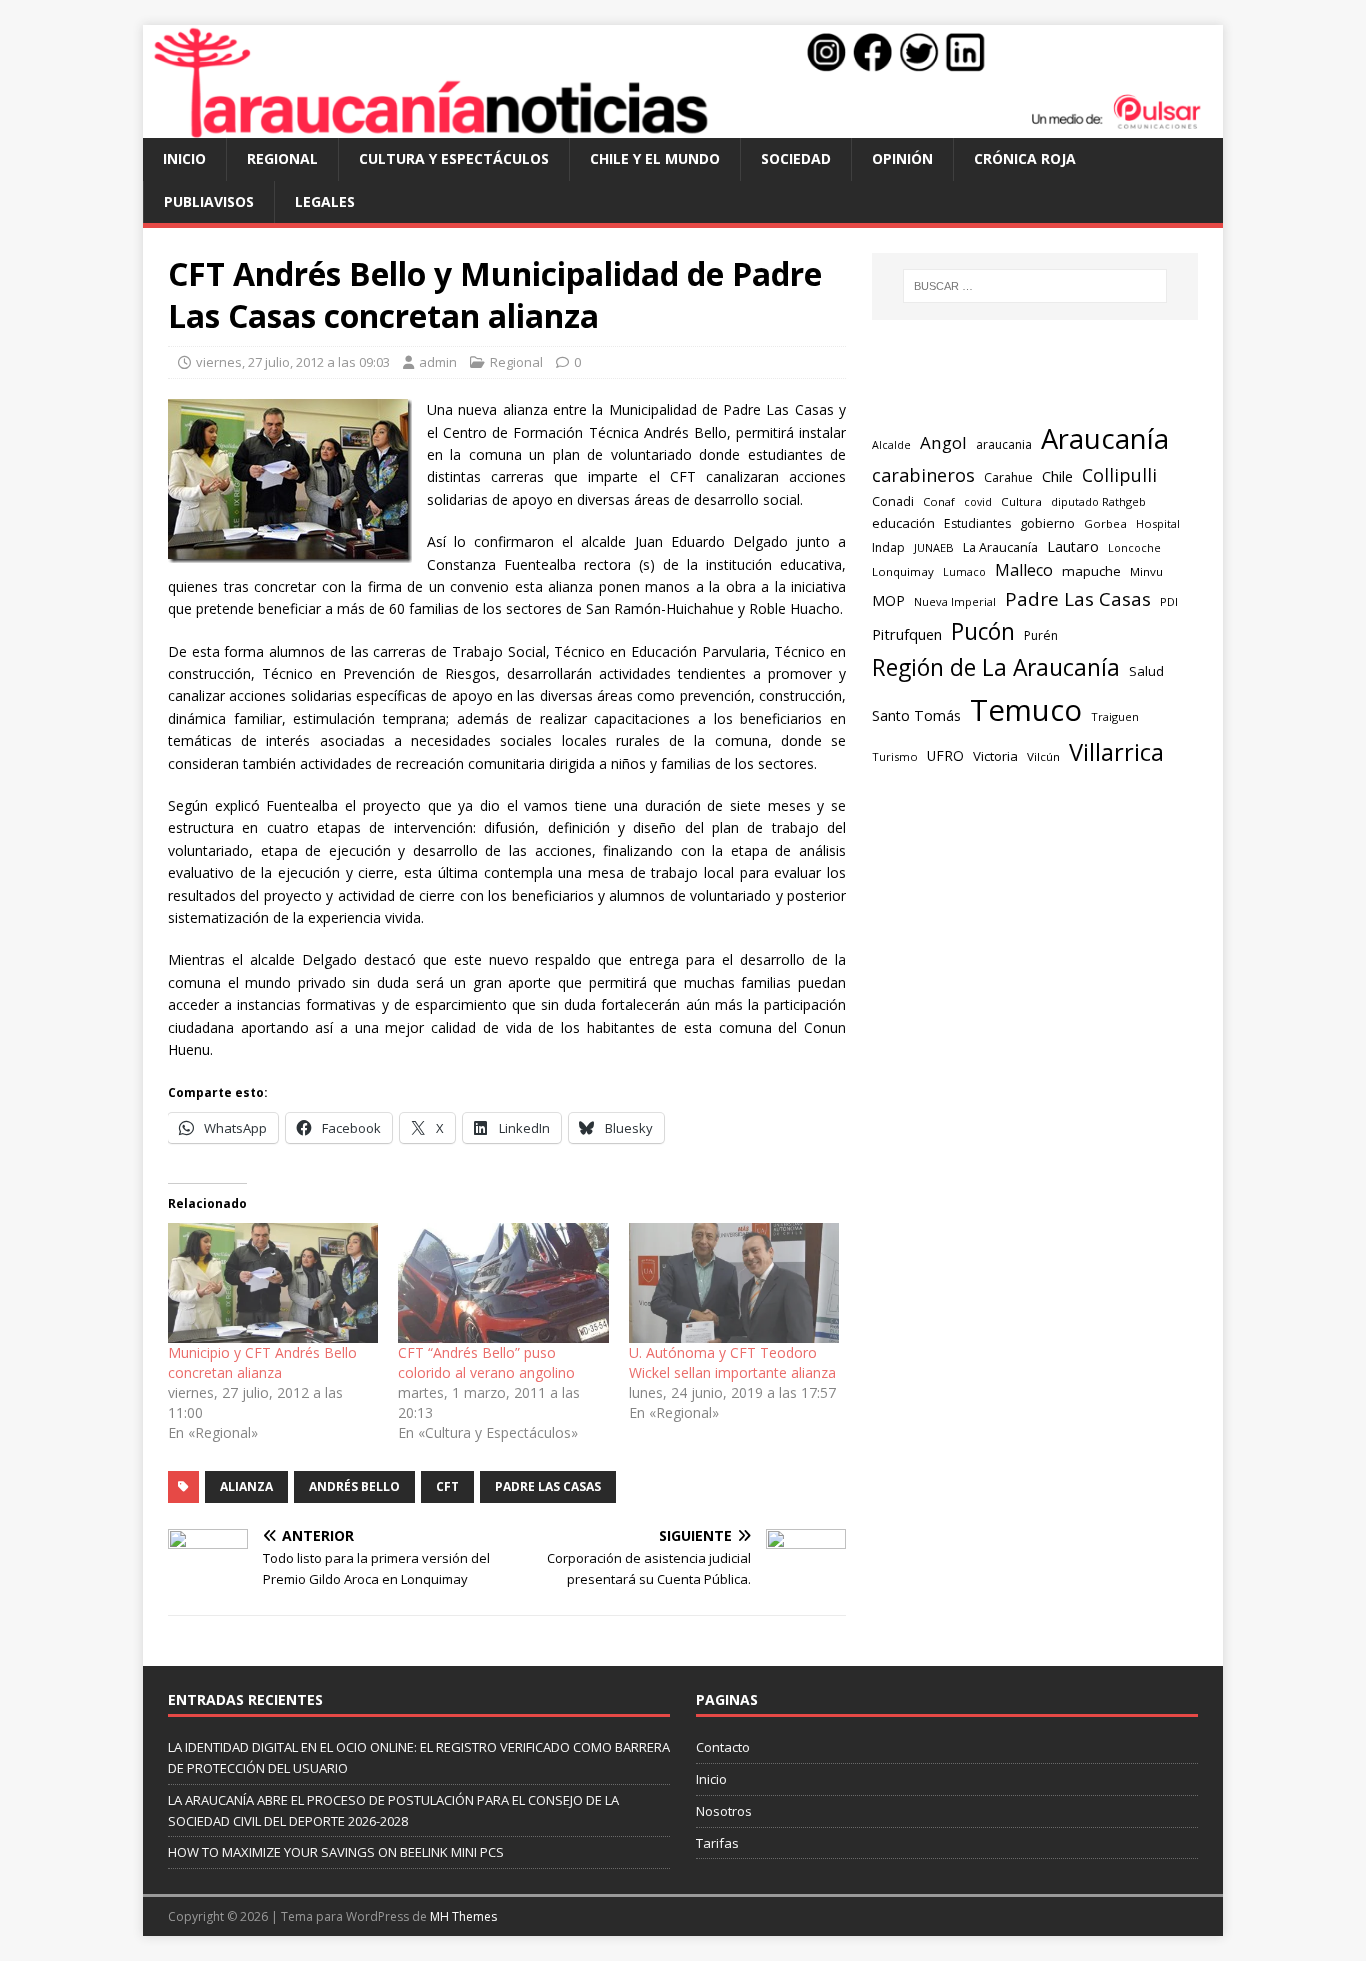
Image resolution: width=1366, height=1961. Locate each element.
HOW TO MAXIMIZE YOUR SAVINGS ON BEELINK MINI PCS (336, 1852)
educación (903, 523)
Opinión (902, 158)
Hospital (1158, 523)
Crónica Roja (1025, 158)
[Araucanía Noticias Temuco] (683, 126)
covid (978, 502)
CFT (447, 1486)
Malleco (1024, 570)
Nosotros (724, 1811)
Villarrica (1116, 752)
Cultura (1021, 501)
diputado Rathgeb (1098, 501)
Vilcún (1043, 756)
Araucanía (1105, 438)
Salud (1146, 671)
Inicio (184, 158)
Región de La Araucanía (996, 667)
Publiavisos (209, 201)
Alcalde (891, 445)
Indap (888, 547)
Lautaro (1073, 546)
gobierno (1047, 523)
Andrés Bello (354, 1486)
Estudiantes (977, 523)
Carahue (1008, 477)
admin (438, 362)
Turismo (895, 756)
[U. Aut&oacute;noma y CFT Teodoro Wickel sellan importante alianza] (734, 1283)
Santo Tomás (916, 715)
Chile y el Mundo (655, 158)
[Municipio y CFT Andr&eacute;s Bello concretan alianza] (273, 1283)
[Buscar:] (1035, 286)
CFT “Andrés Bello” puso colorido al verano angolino (486, 1362)
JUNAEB (934, 547)
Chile (1057, 476)
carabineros (923, 475)
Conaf (939, 501)
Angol (943, 442)
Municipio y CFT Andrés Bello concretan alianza (262, 1362)
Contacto (723, 1747)
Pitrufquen (907, 634)
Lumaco (964, 571)
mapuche (1091, 571)
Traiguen (1115, 716)
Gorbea (1105, 523)
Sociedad (796, 158)
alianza (246, 1486)
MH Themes (463, 1916)
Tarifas (717, 1843)
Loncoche (1134, 547)
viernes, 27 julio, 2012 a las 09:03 (293, 362)
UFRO (945, 755)
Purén (1041, 635)
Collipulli (1119, 475)
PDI (1169, 601)
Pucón (983, 631)
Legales (325, 201)
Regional (282, 158)
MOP (888, 600)
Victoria (995, 756)
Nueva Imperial (955, 601)
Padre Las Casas (548, 1486)
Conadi (893, 501)
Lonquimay (903, 571)
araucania (1004, 444)
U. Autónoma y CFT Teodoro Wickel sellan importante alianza (732, 1362)
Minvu (1146, 571)
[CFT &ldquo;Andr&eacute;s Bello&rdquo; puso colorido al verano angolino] (503, 1283)
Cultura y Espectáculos (454, 158)
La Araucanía (1000, 547)
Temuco (1026, 710)
